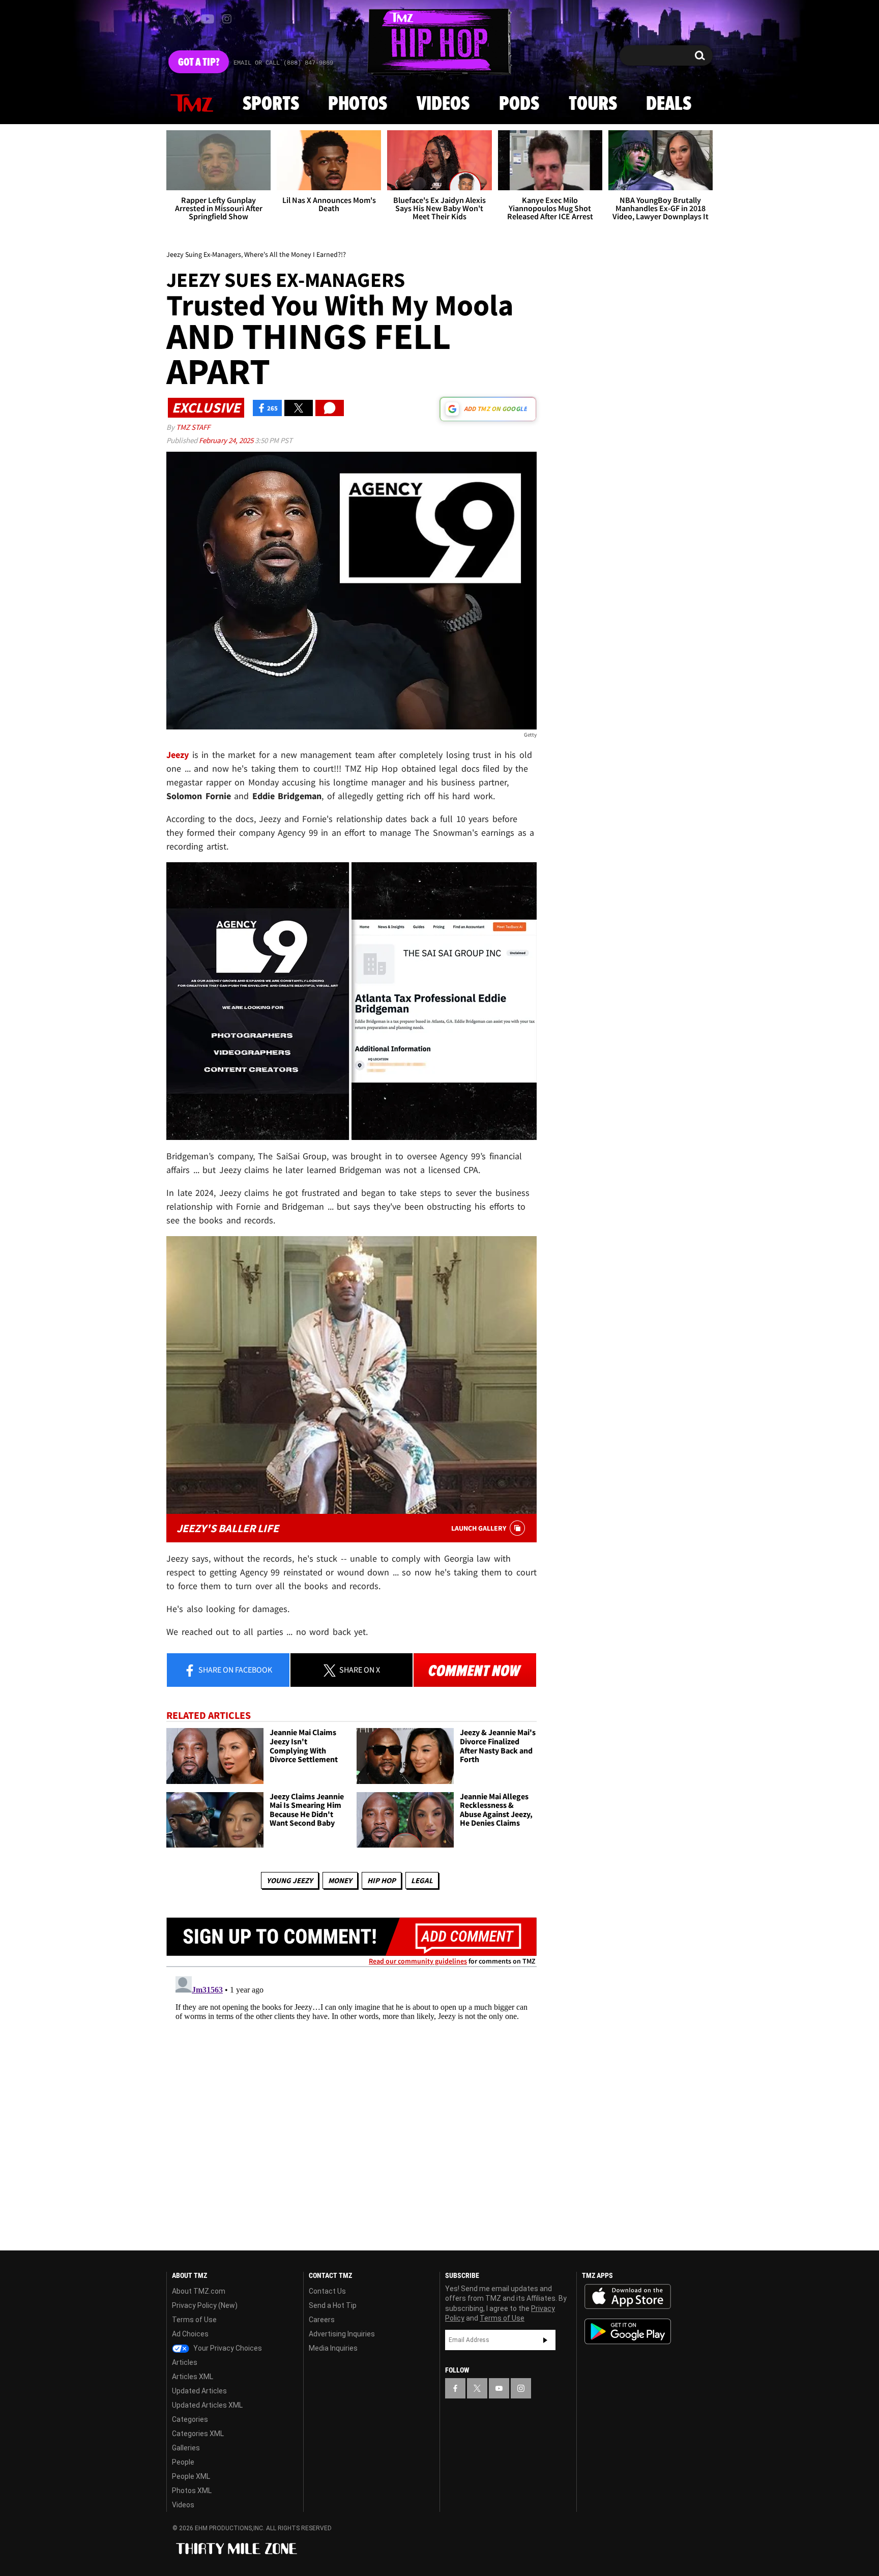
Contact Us (327, 2291)
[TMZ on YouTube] (499, 2388)
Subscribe (545, 2340)
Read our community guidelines (418, 1961)
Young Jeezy (290, 1880)
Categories (190, 2419)
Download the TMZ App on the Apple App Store (628, 2297)
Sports (271, 104)
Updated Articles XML (207, 2405)
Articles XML (193, 2377)
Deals (669, 104)
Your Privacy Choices (227, 2348)
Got (199, 63)
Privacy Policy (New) (205, 2305)
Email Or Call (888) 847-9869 (283, 63)
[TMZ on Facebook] (175, 19)
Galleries (186, 2448)
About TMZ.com (199, 2291)
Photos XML (192, 2491)
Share (235, 1670)
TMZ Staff (193, 427)
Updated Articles (199, 2391)
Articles (185, 2362)
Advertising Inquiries (342, 2334)
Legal (422, 1880)
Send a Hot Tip (333, 2305)
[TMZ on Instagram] (227, 19)
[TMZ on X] (190, 19)
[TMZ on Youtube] (208, 19)
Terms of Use (194, 2320)
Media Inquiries (333, 2348)
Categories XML (198, 2434)
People (183, 2462)
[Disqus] (351, 2099)
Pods (519, 104)
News (192, 104)
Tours (593, 104)
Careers (322, 2320)
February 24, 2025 (227, 440)
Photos (358, 104)
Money (340, 1880)
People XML (191, 2476)
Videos (443, 104)
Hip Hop (382, 1880)
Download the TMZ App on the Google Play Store (628, 2332)
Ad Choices (190, 2334)
